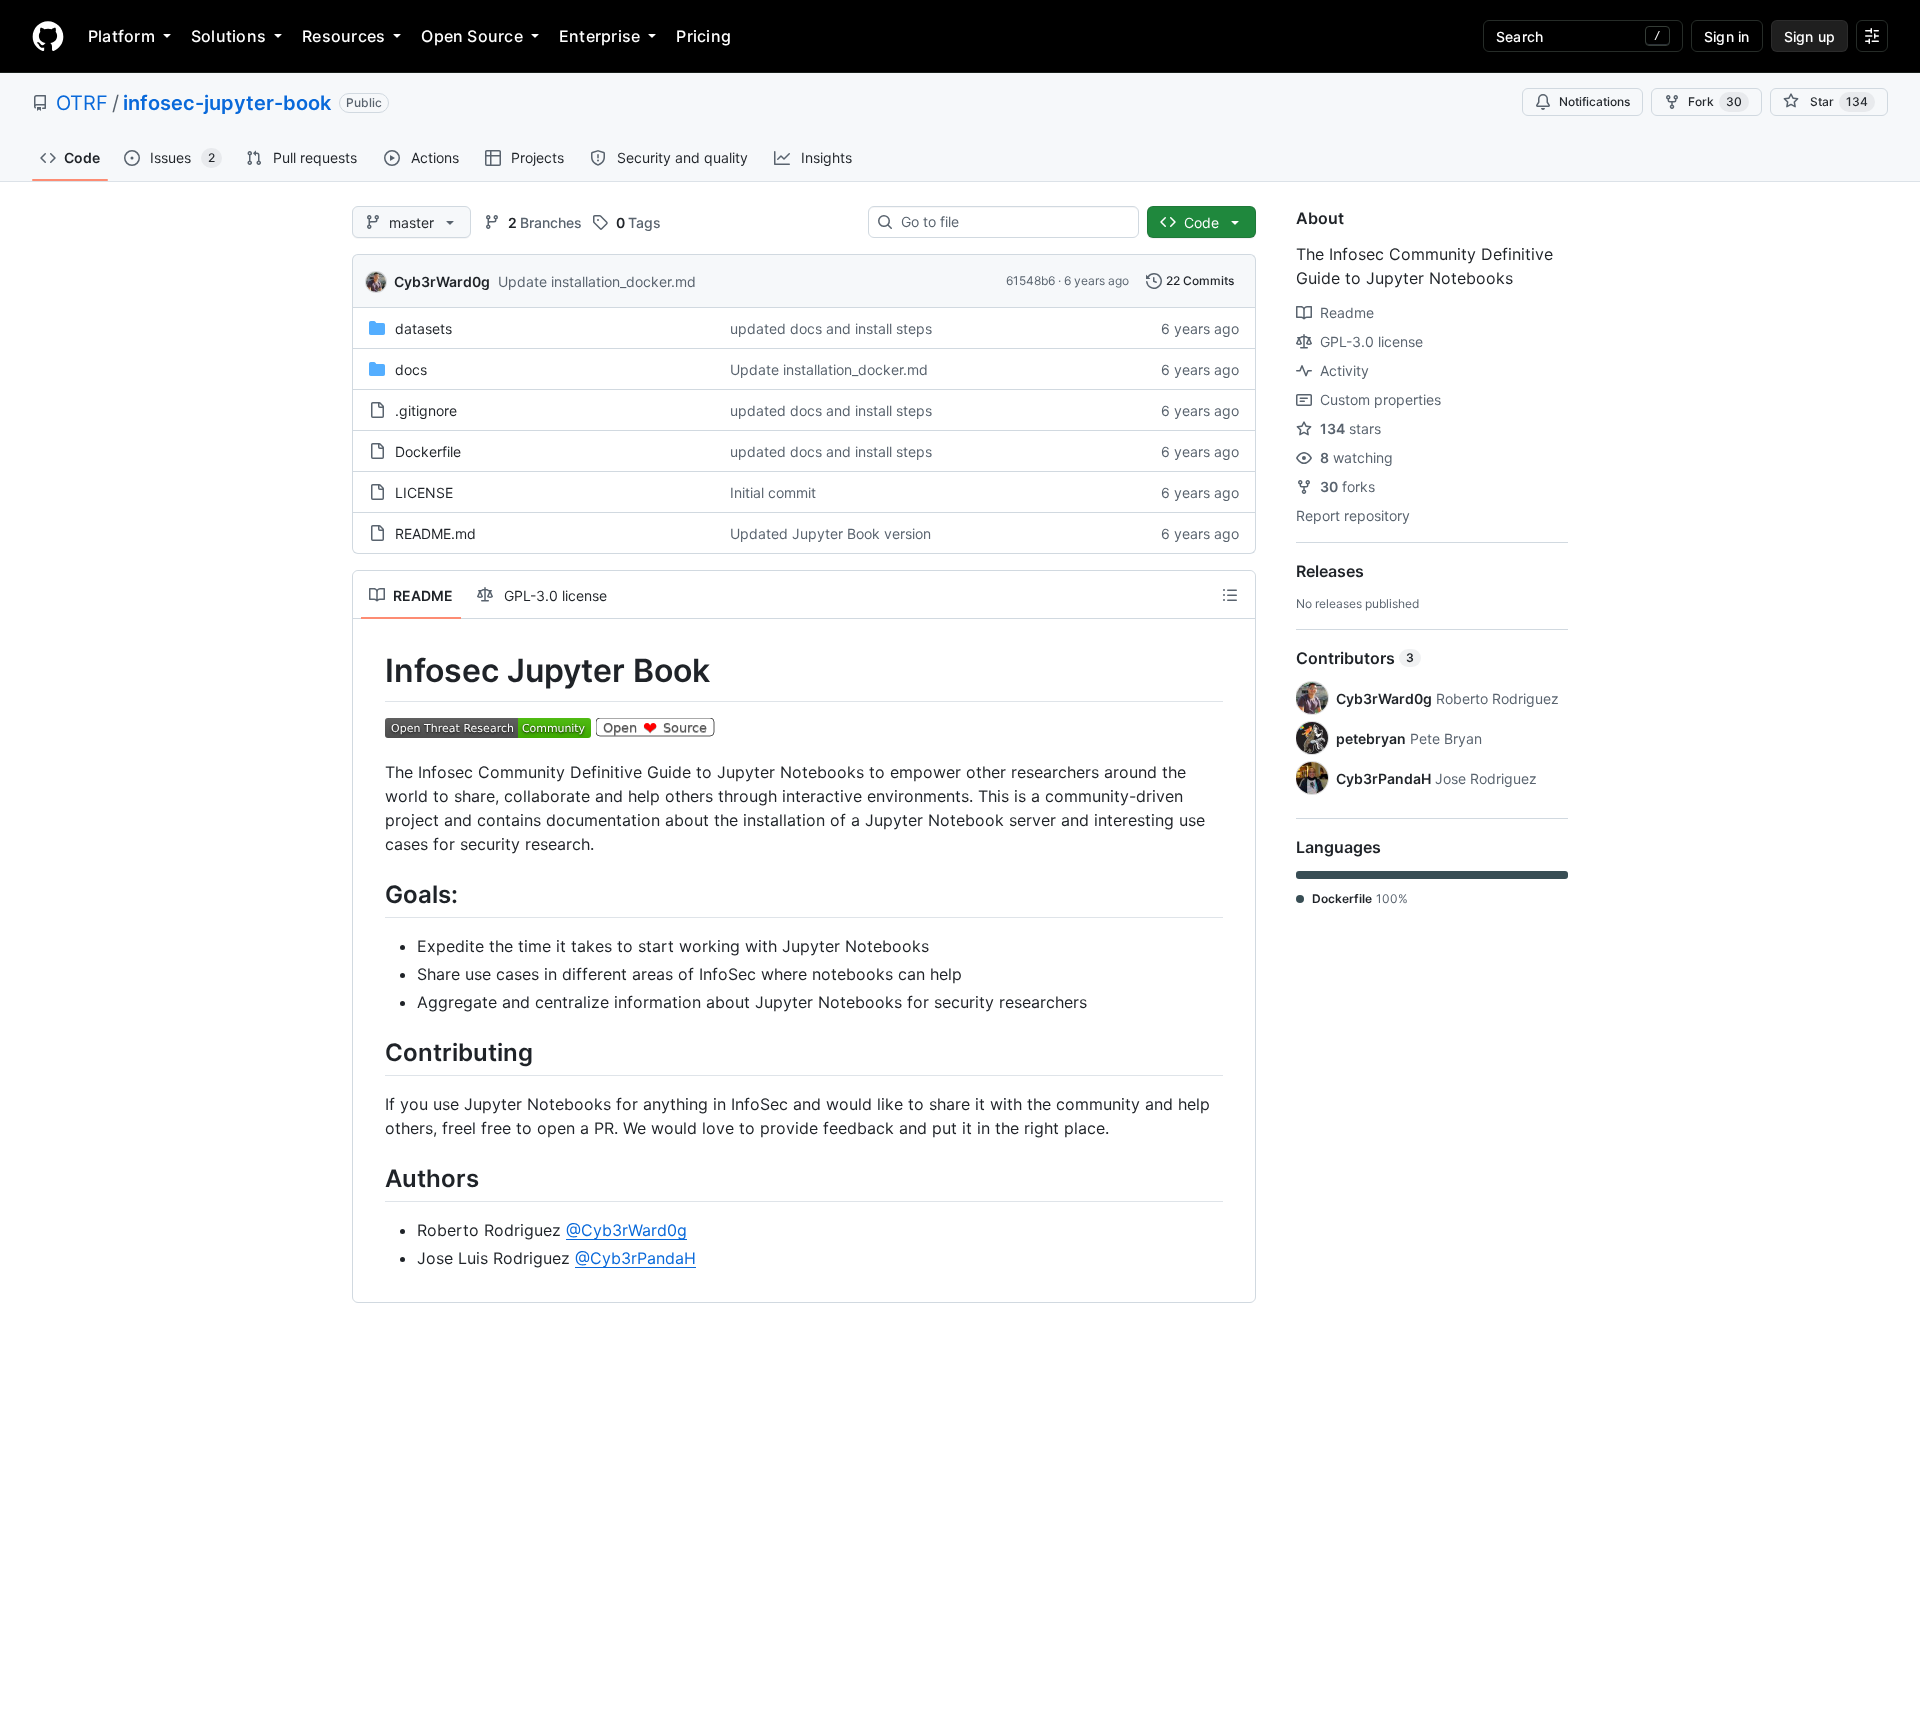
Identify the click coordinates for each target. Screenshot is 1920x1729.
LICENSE (424, 492)
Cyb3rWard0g (442, 281)
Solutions (228, 36)
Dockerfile (428, 451)
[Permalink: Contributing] (371, 1052)
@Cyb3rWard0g (626, 1230)
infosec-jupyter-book (227, 103)
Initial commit (773, 492)
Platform (121, 36)
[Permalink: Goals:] (371, 894)
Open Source (472, 36)
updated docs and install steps (831, 328)
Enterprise (599, 36)
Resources (343, 36)
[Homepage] (48, 36)
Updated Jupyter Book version (830, 533)
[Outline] (1230, 595)
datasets (423, 328)
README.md (435, 533)
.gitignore (426, 410)
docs (411, 369)
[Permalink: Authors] (371, 1178)
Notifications (1594, 101)
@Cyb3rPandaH (635, 1258)
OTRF (82, 103)
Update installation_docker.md (597, 281)
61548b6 (1030, 280)
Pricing (703, 36)
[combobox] (1011, 222)
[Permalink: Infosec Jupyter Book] (371, 671)
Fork (1715, 101)
